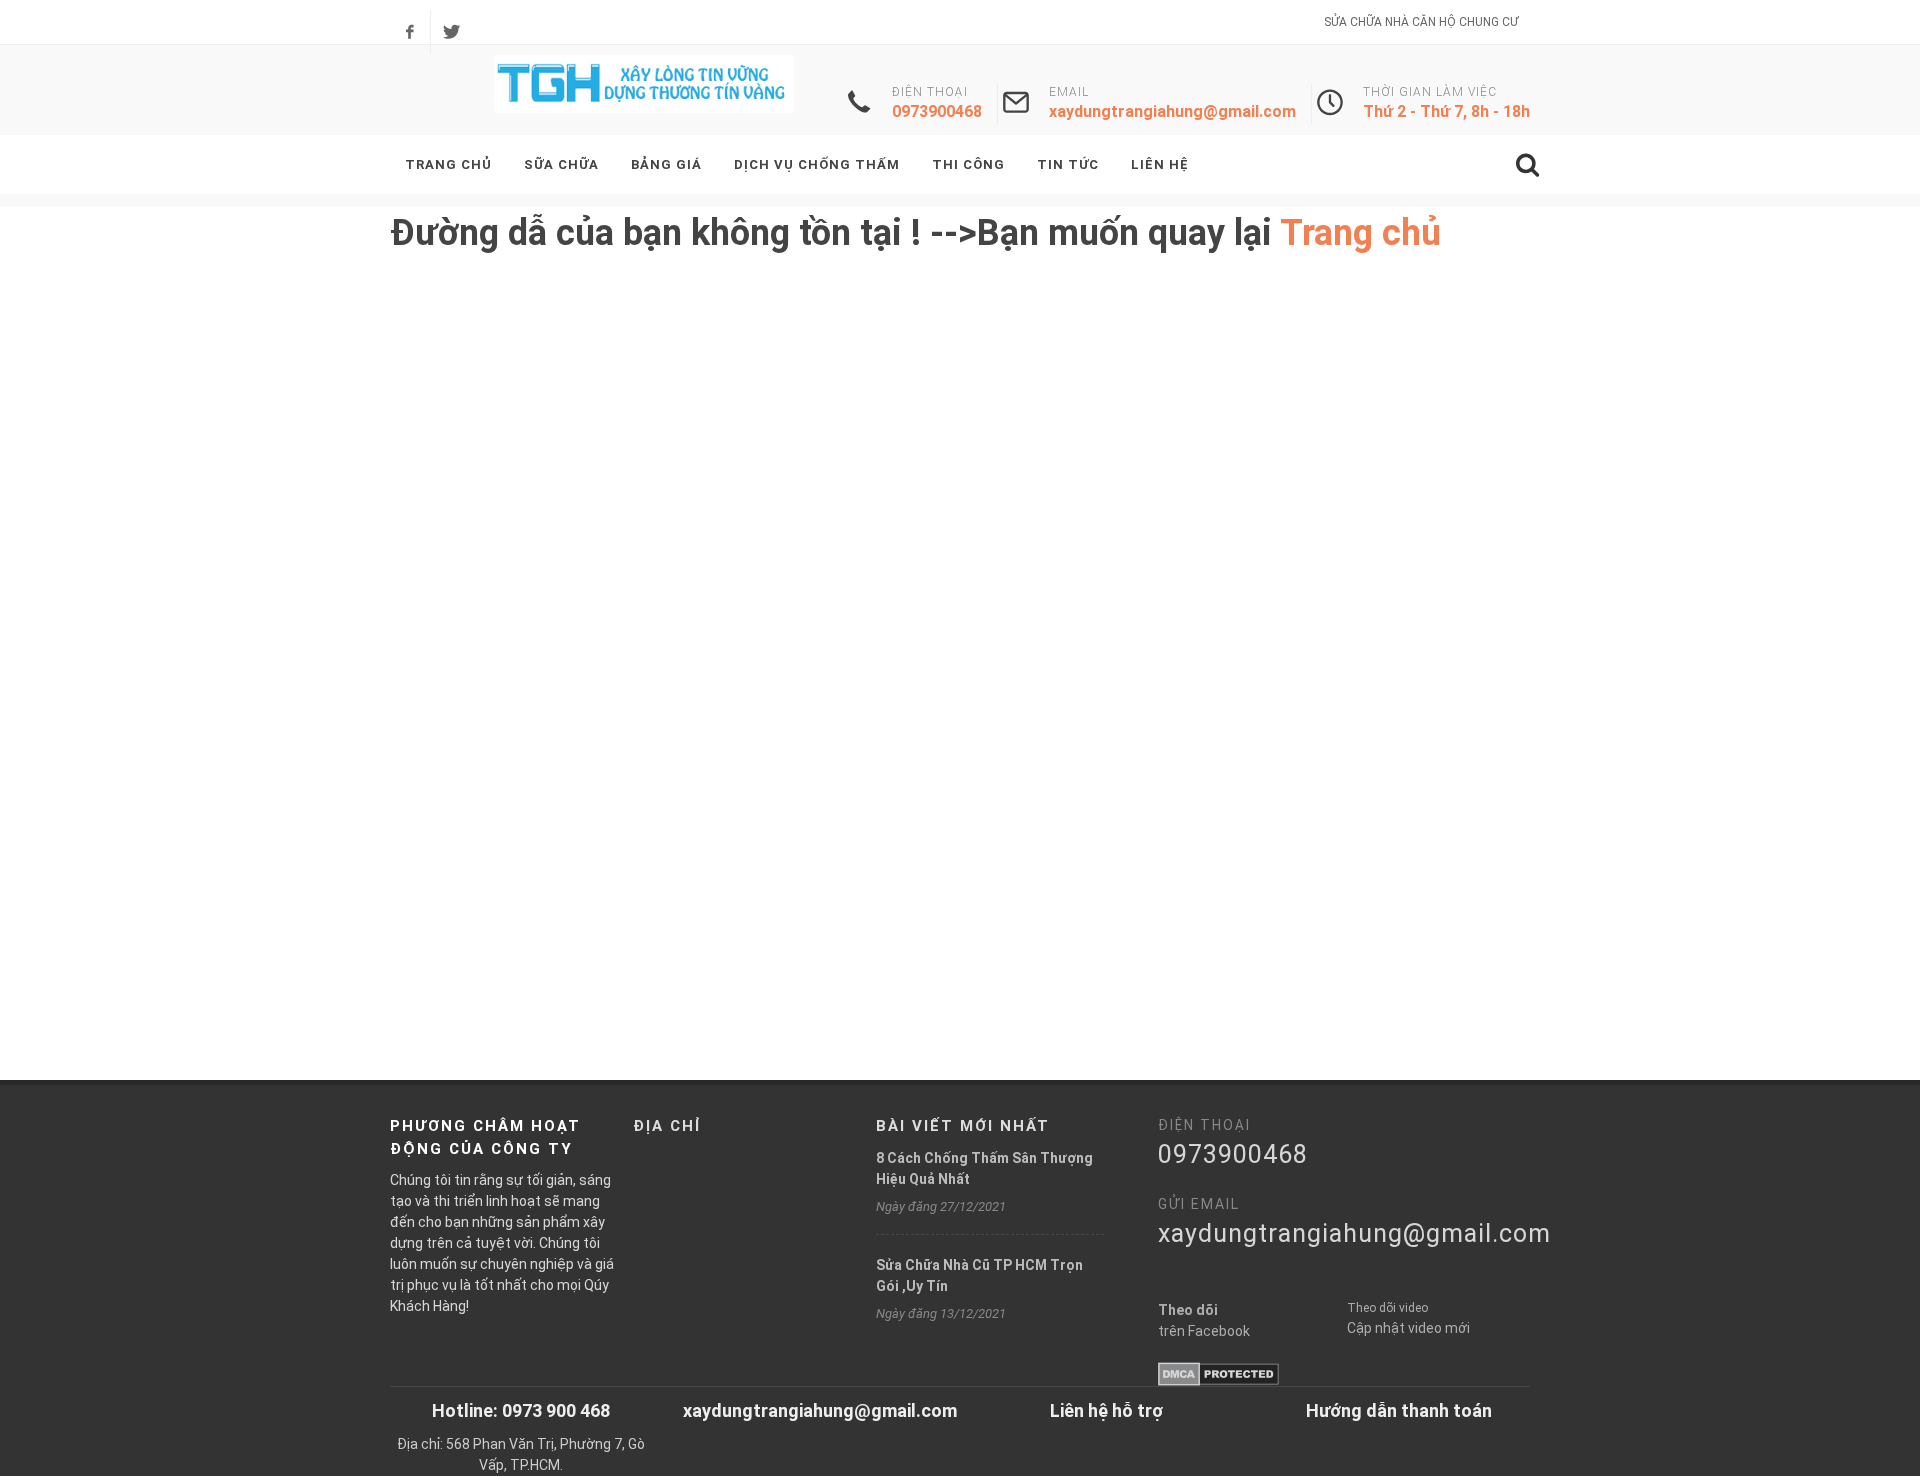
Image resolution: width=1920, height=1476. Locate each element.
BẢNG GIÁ (666, 164)
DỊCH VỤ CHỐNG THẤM (817, 164)
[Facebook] (410, 32)
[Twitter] (451, 32)
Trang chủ (1360, 233)
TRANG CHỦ (448, 164)
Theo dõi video (1387, 1308)
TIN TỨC (1068, 164)
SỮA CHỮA (561, 164)
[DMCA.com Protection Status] (1218, 1373)
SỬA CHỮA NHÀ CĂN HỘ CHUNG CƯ (1421, 22)
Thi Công (968, 164)
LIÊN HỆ (1160, 164)
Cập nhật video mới (1408, 1328)
